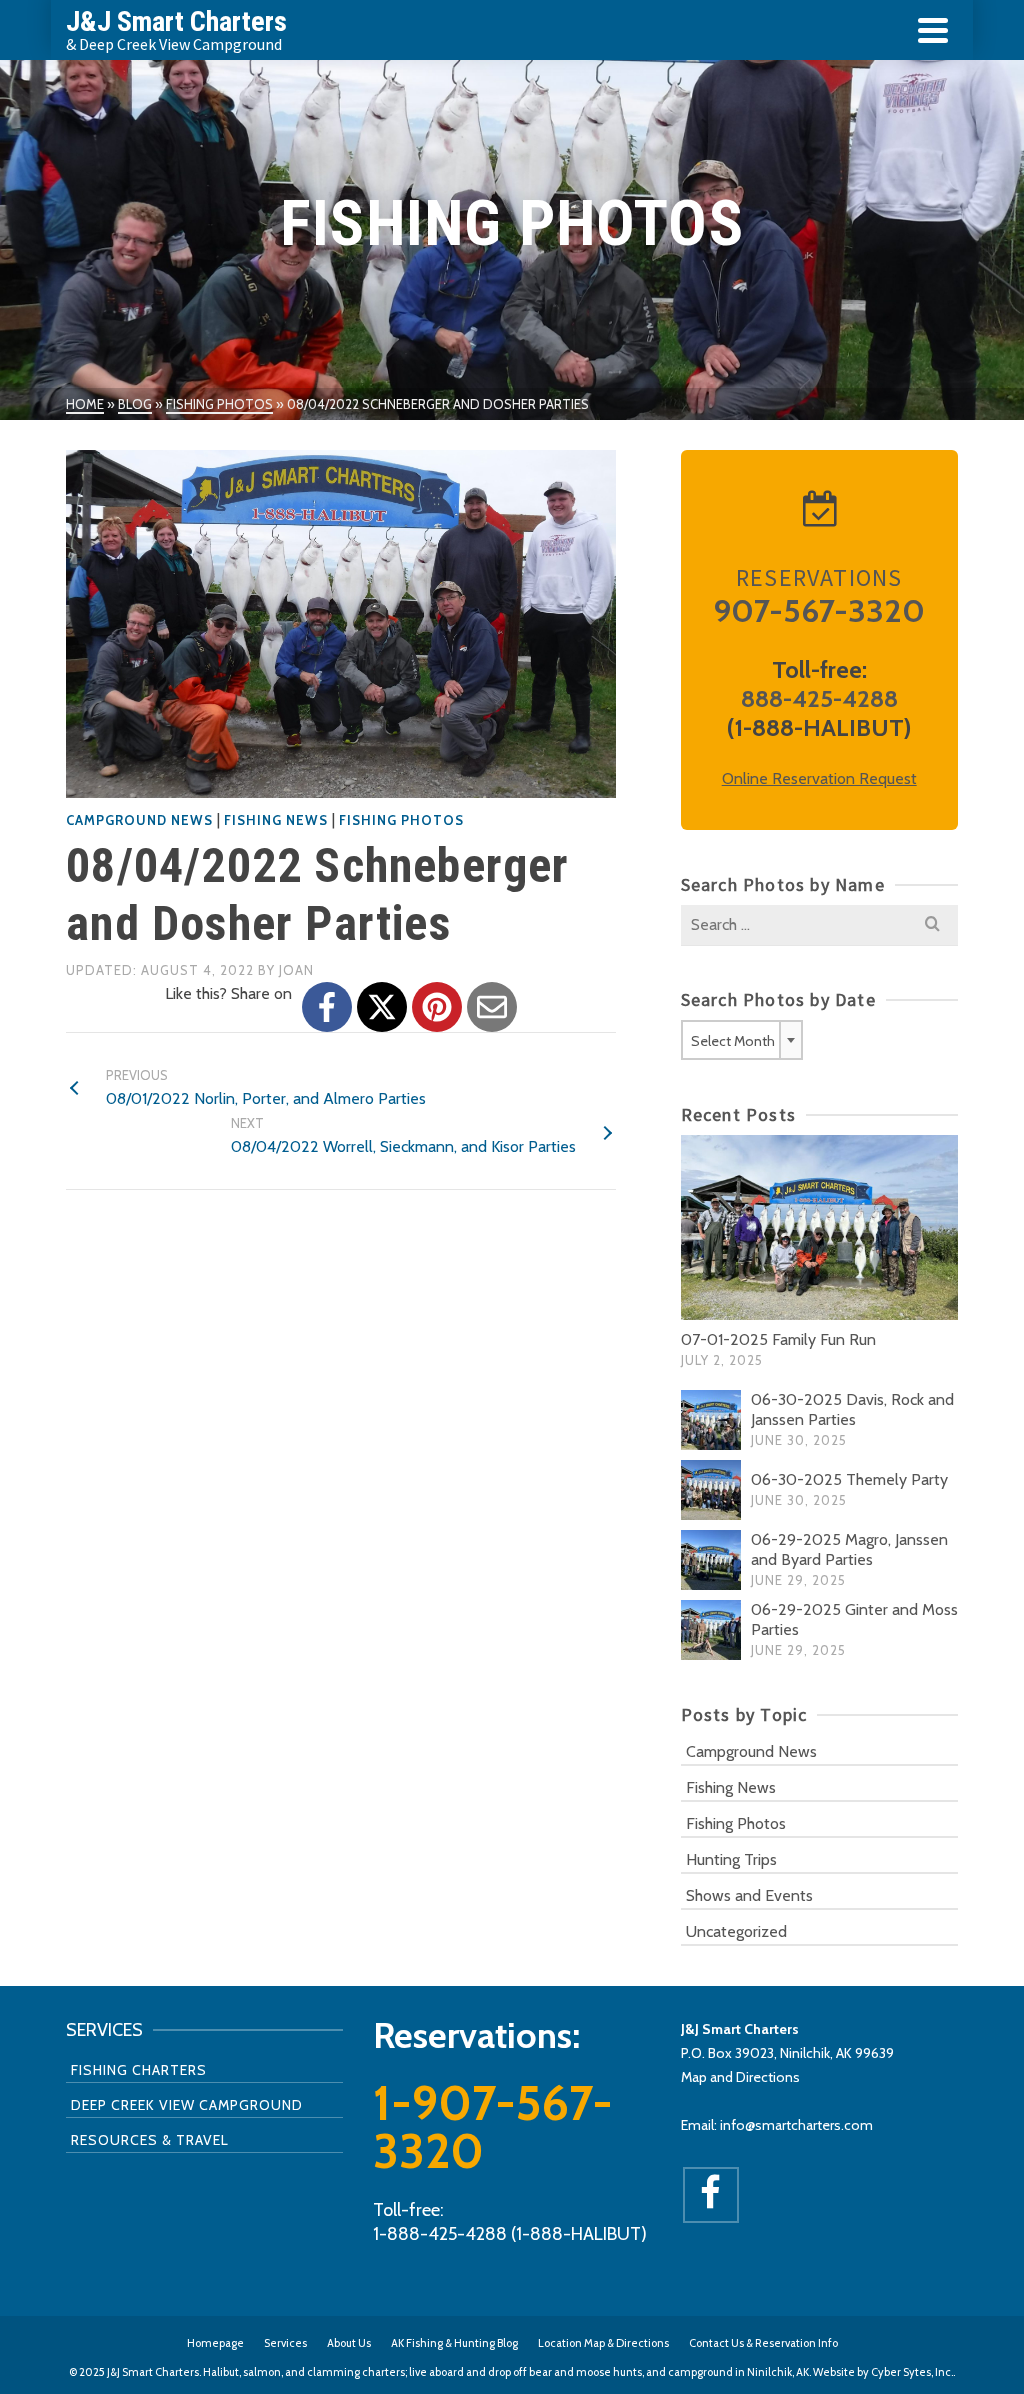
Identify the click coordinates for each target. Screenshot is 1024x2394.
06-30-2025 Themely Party (849, 1479)
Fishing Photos (401, 820)
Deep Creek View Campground (187, 2105)
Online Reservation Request (819, 778)
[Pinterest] (437, 1007)
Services (285, 2343)
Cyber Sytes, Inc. (912, 2372)
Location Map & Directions (603, 2343)
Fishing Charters (139, 2070)
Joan (296, 970)
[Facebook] (327, 1007)
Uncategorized (736, 1931)
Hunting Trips (731, 1859)
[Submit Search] (933, 925)
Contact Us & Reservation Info (763, 2343)
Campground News (139, 820)
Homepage (215, 2343)
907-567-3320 (819, 610)
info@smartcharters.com (796, 2125)
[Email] (492, 1007)
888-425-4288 (819, 698)
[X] (382, 1007)
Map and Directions (740, 2077)
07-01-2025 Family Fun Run (778, 1339)
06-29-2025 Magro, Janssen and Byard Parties (849, 1549)
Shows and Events (749, 1895)
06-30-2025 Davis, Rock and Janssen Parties (852, 1409)
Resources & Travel (150, 2140)
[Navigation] (933, 30)
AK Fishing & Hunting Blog (454, 2343)
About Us (349, 2343)
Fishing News (276, 820)
